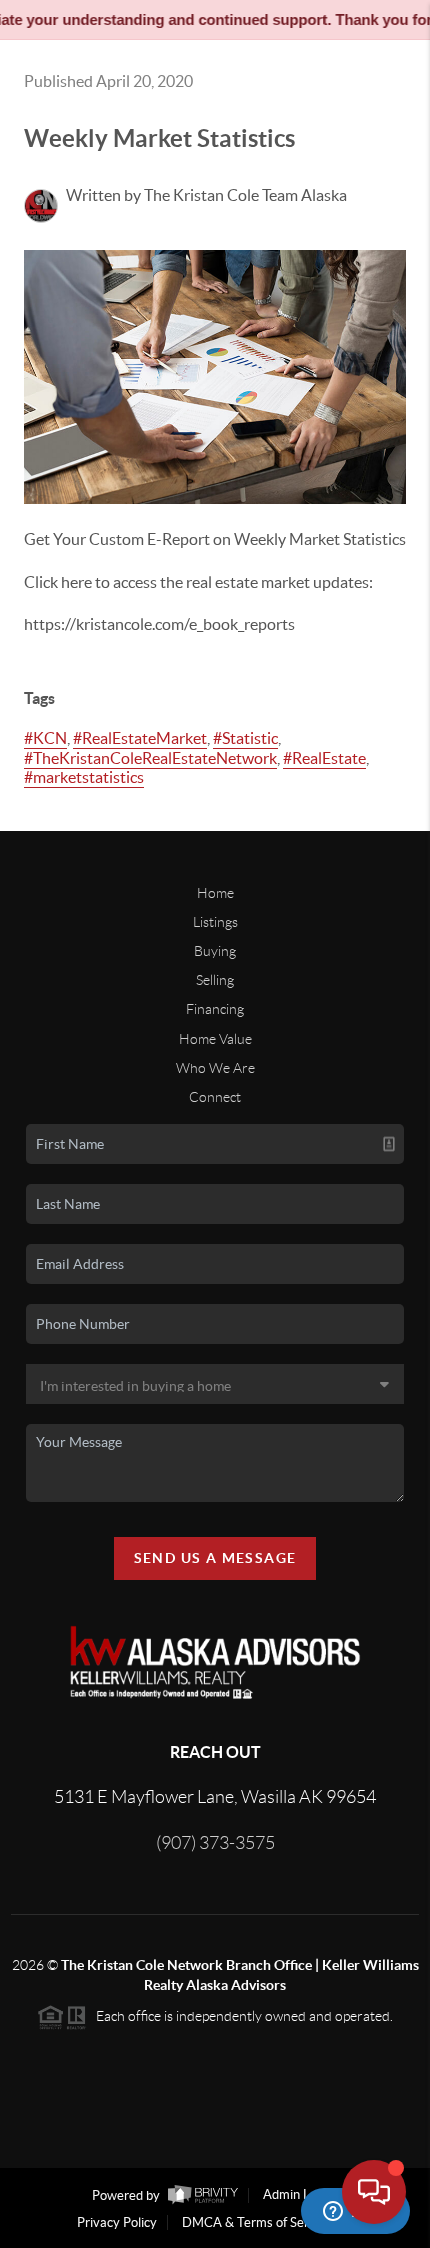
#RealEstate (324, 758)
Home (215, 893)
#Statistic (245, 738)
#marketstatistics (84, 777)
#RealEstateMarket (140, 738)
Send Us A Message (215, 1558)
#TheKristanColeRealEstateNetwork (150, 758)
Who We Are (215, 1068)
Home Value (215, 1039)
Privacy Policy (117, 2222)
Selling (215, 980)
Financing (215, 1009)
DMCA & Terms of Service (257, 2222)
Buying (215, 951)
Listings (215, 922)
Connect (215, 1097)
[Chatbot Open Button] (374, 2192)
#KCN (45, 738)
